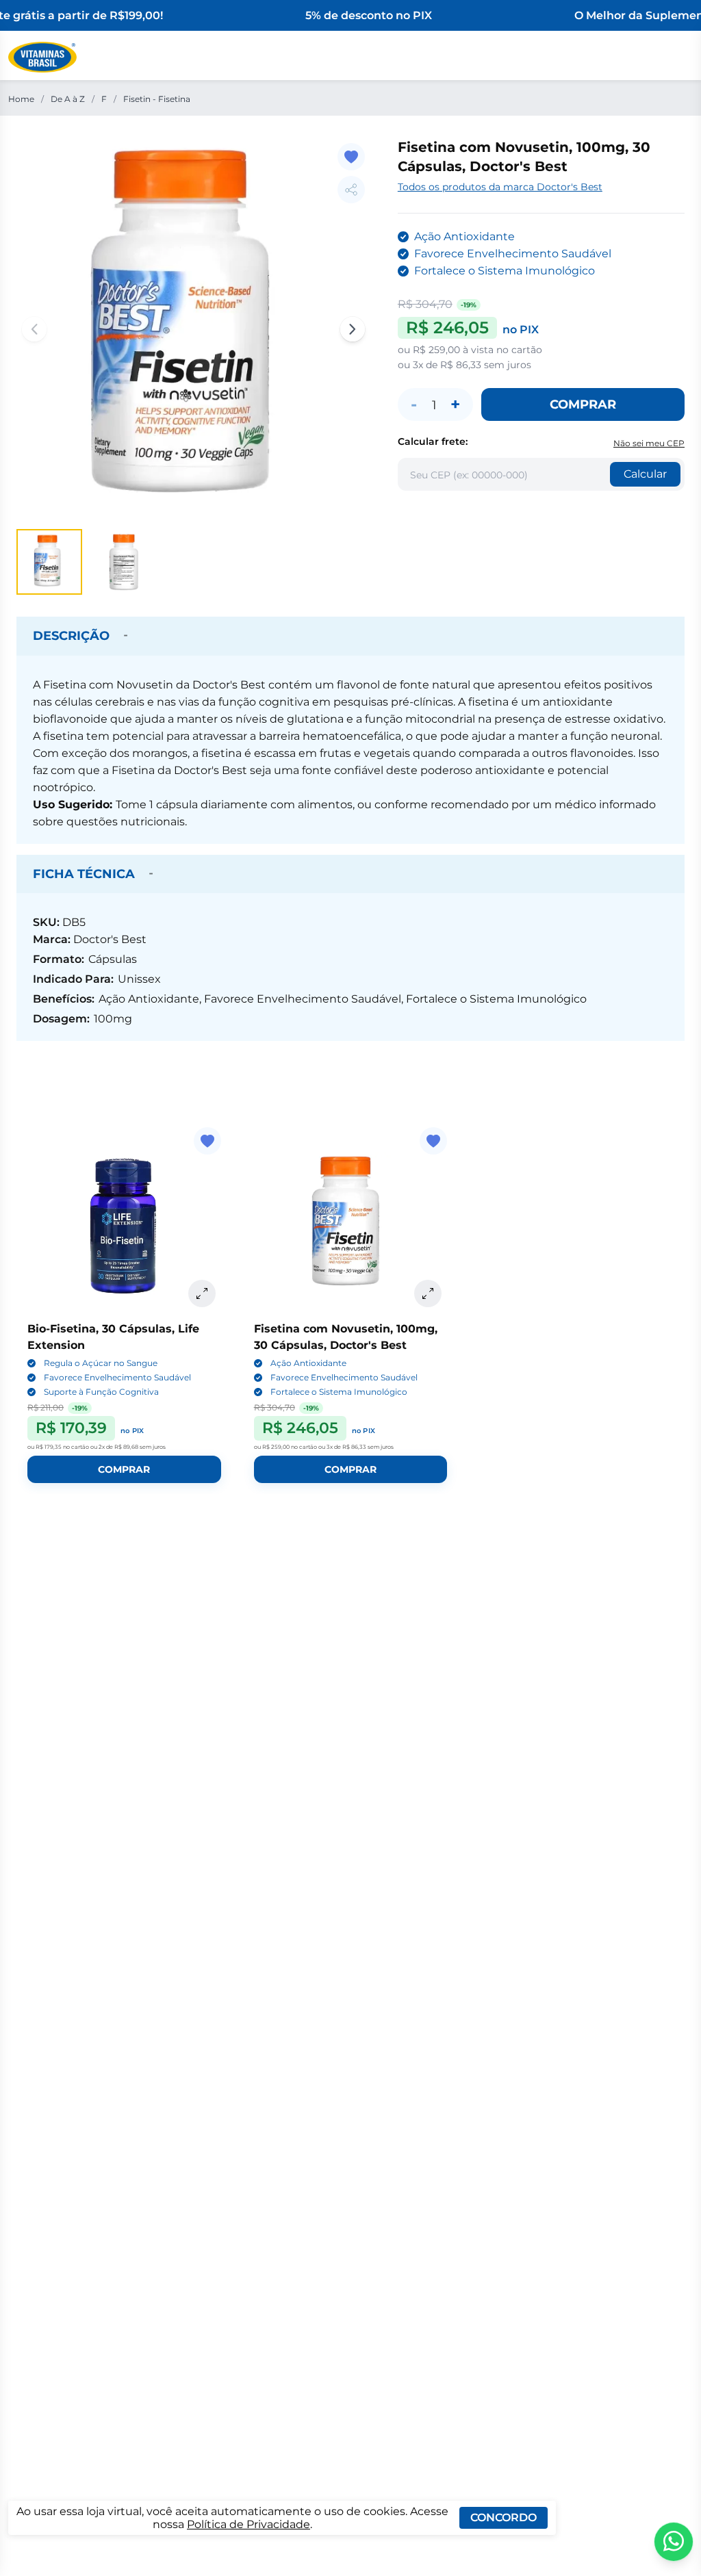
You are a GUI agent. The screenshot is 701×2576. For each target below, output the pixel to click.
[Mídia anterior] (34, 329)
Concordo (504, 2517)
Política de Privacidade (248, 2524)
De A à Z (68, 99)
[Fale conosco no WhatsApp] (674, 2542)
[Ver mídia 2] (123, 562)
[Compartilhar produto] (351, 190)
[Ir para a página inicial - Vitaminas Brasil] (42, 57)
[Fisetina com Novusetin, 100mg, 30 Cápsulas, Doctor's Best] (351, 1224)
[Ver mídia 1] (49, 562)
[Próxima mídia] (353, 329)
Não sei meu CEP (649, 443)
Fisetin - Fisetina (157, 99)
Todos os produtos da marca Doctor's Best (500, 187)
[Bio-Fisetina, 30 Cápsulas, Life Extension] (124, 1224)
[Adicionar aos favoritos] (351, 157)
